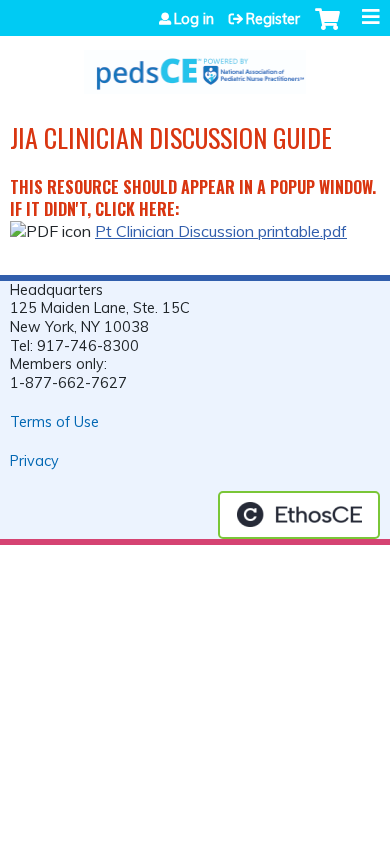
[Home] (195, 65)
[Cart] (327, 29)
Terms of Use (54, 422)
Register (273, 19)
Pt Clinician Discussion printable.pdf (221, 231)
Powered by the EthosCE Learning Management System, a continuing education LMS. (299, 515)
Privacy (34, 461)
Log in (194, 19)
